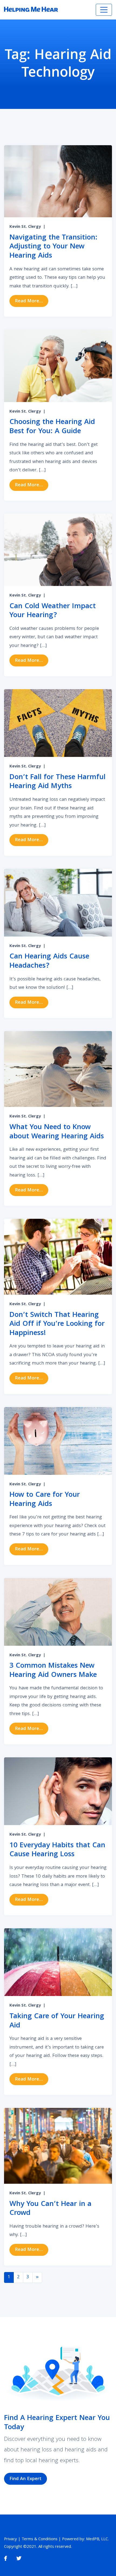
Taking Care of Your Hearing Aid (57, 2021)
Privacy (11, 2539)
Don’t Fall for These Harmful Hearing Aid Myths (57, 782)
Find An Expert (25, 2479)
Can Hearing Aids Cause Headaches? (49, 962)
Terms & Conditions (40, 2539)
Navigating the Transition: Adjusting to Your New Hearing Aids (53, 247)
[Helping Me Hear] (31, 10)
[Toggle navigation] (104, 10)
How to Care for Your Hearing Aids (45, 1500)
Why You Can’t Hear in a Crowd (50, 2209)
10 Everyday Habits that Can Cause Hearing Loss (57, 1850)
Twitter (19, 2559)
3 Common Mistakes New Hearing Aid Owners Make (53, 1671)
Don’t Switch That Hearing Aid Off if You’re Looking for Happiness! (57, 1324)
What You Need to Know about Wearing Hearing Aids (57, 1132)
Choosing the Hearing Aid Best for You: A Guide (52, 427)
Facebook (6, 2559)
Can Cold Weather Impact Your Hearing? (53, 611)
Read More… (32, 301)
